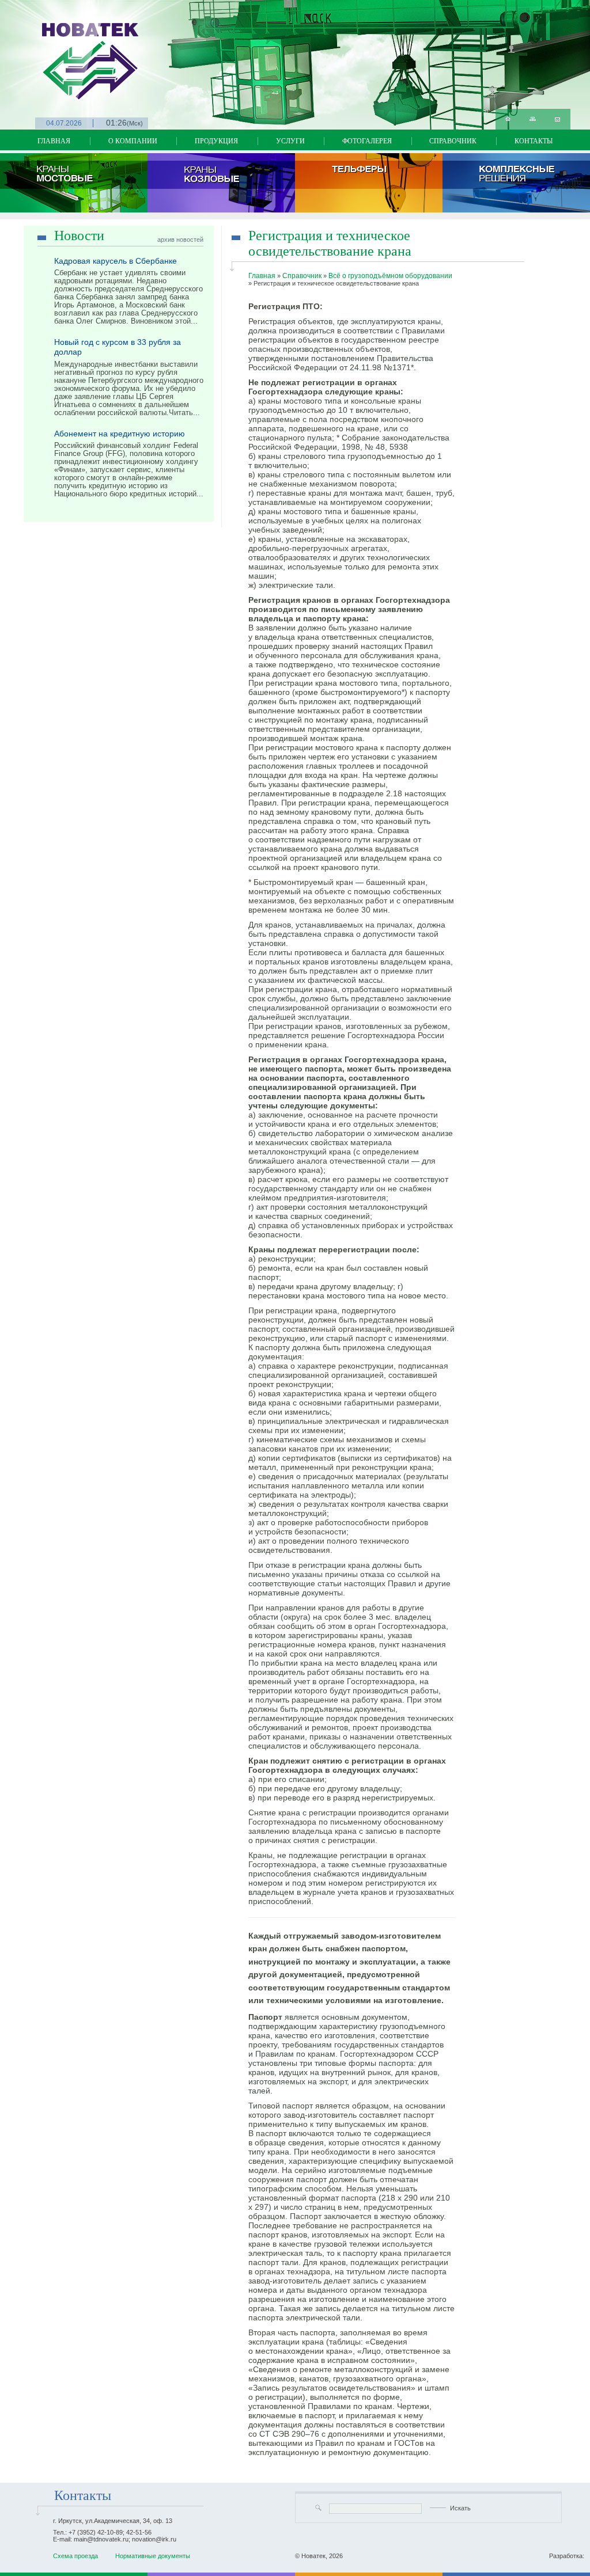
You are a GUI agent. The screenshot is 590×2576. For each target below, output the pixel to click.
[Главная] (508, 119)
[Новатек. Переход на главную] (49, 50)
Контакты (534, 141)
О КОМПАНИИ (133, 141)
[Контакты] (557, 119)
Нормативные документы (153, 2556)
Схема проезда (75, 2556)
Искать (460, 2508)
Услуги (290, 141)
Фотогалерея (367, 141)
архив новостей (180, 240)
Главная (54, 141)
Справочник (453, 141)
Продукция (216, 141)
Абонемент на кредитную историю (120, 434)
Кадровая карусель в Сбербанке (116, 261)
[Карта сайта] (533, 119)
